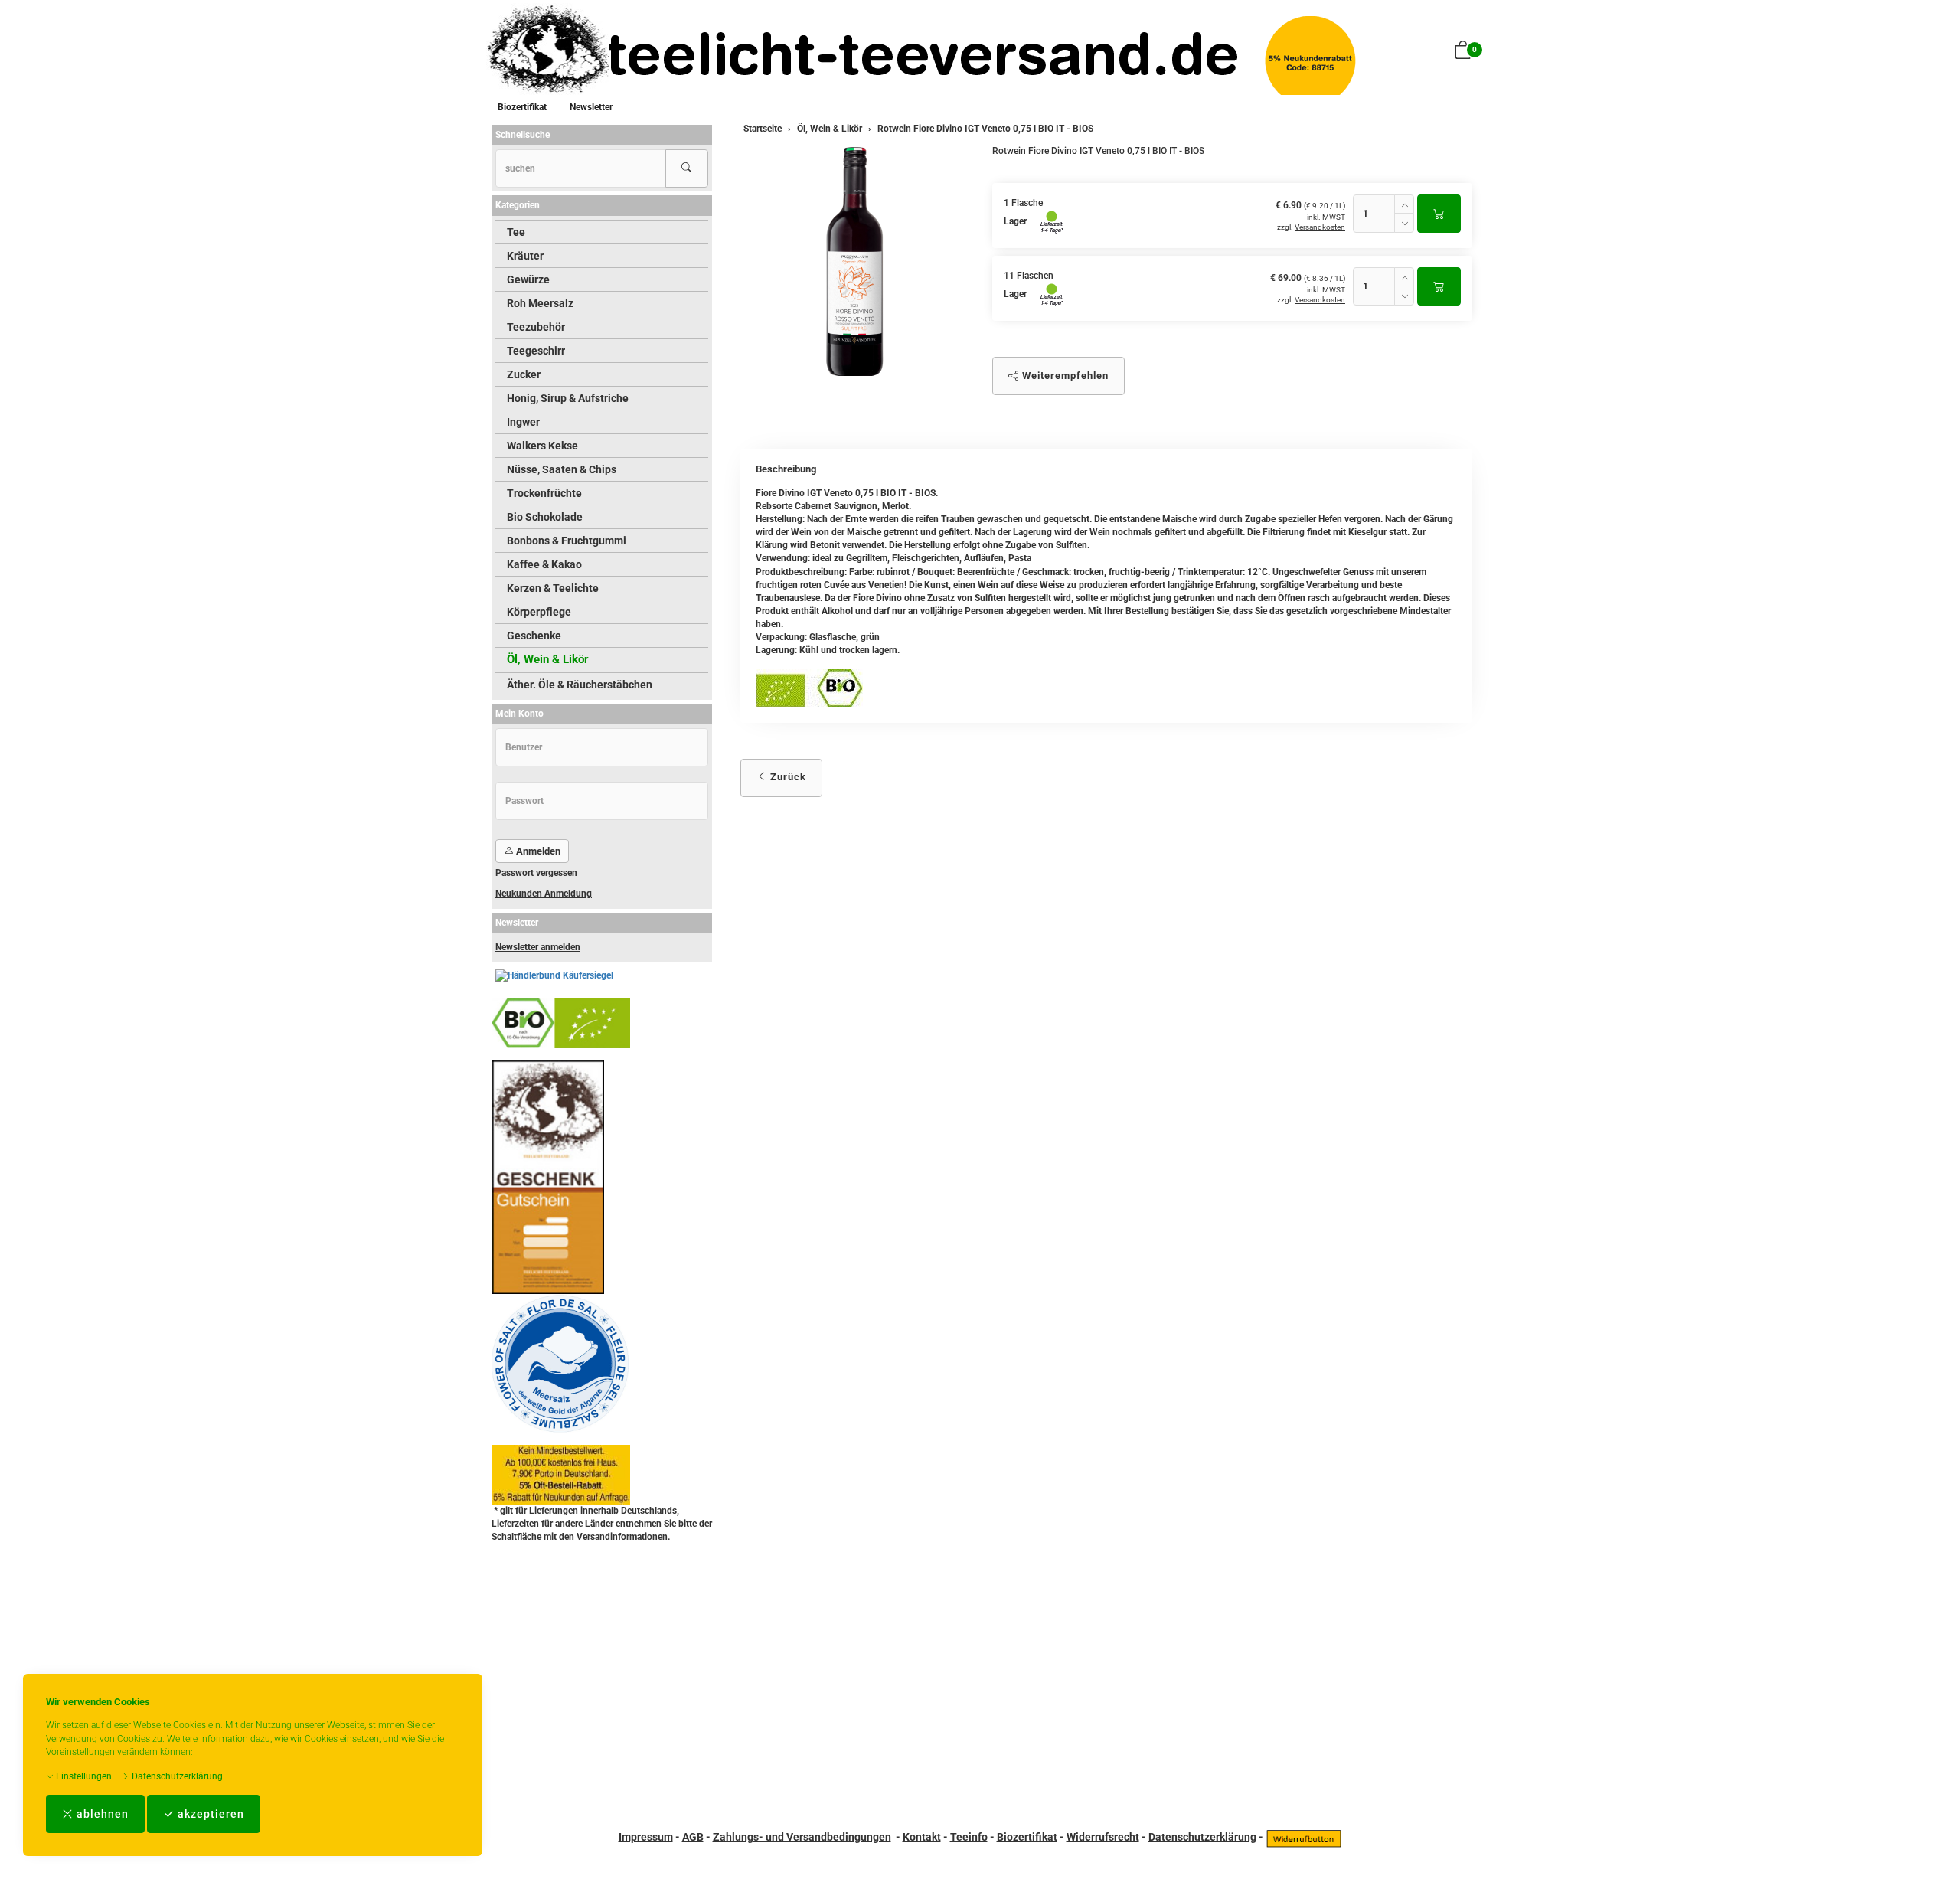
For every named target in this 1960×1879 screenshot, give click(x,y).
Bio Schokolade (545, 517)
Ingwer (523, 422)
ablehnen (101, 1814)
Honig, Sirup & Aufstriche (568, 398)
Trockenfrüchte (544, 493)
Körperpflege (539, 612)
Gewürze (528, 279)
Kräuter (525, 256)
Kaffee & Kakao (544, 564)
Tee (516, 232)
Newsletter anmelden (538, 947)
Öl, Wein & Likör (548, 659)
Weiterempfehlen (1064, 376)
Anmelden (537, 851)
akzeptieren (209, 1814)
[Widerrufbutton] (1304, 1837)
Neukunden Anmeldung (544, 894)
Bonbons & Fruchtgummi (567, 541)
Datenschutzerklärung (176, 1776)
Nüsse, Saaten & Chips (562, 469)
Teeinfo (969, 1837)
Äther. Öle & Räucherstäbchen (580, 685)
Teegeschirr (536, 351)
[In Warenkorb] (1439, 214)
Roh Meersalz (540, 303)
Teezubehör (536, 327)
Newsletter (591, 107)
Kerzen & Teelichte (553, 588)
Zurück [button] (787, 777)
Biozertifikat (522, 107)
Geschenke (534, 636)
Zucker (524, 374)
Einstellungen (83, 1776)
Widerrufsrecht (1103, 1837)
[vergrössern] (854, 261)
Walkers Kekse (542, 446)
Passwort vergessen (536, 873)
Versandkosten (1320, 227)
